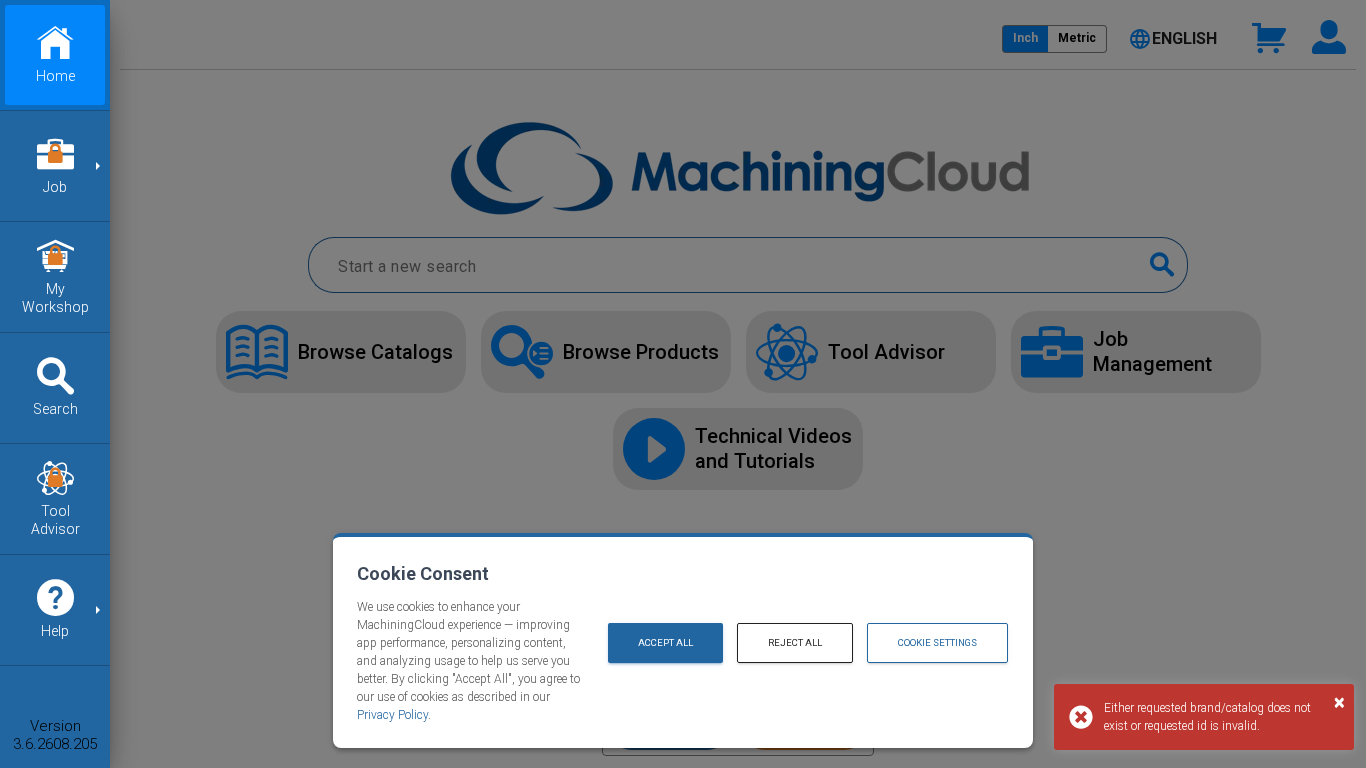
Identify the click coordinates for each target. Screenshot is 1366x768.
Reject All (795, 642)
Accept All (665, 642)
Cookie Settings (937, 642)
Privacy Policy (392, 715)
